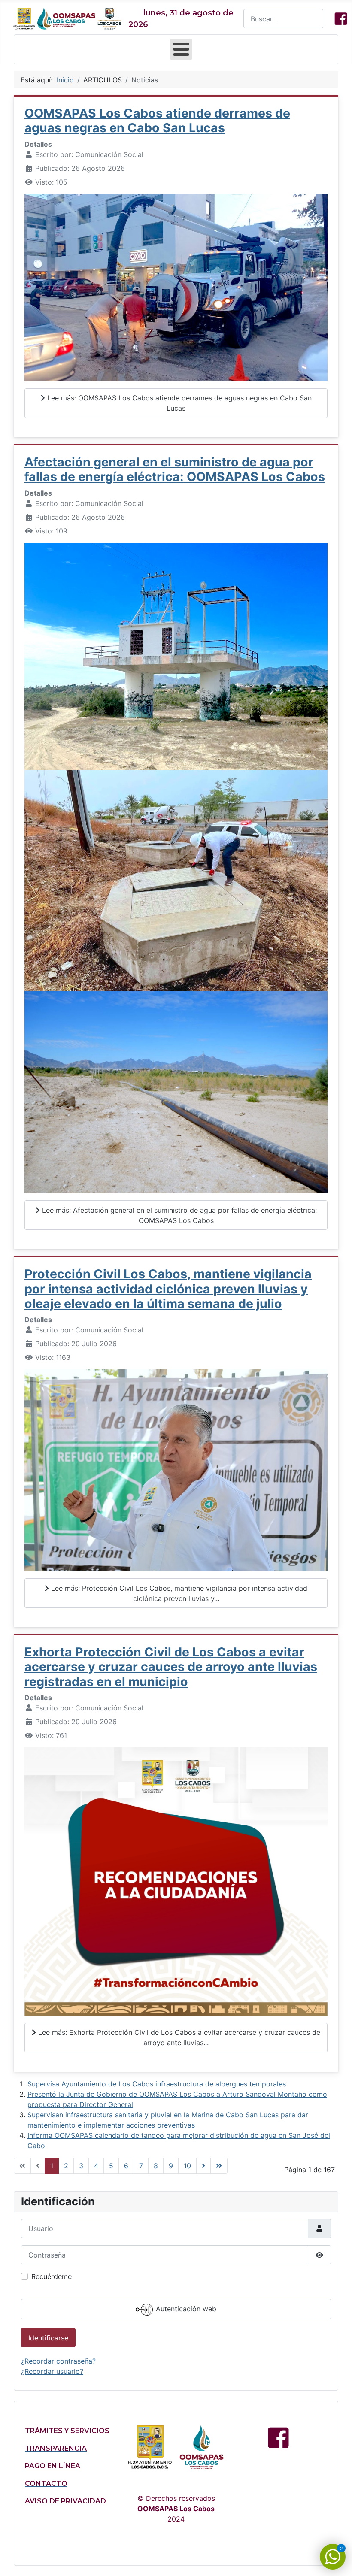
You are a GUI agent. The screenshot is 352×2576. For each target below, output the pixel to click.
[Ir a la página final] (219, 2166)
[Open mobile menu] (181, 49)
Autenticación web (185, 2309)
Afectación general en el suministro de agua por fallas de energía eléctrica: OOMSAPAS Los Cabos (175, 469)
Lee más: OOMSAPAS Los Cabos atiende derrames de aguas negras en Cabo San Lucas (178, 403)
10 (187, 2166)
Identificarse (48, 2338)
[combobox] (283, 19)
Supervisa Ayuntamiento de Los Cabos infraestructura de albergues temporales (157, 2084)
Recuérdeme (52, 2276)
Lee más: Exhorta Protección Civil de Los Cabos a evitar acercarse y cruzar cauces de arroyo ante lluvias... (178, 2037)
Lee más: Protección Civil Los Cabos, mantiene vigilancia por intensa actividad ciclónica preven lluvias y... (178, 1593)
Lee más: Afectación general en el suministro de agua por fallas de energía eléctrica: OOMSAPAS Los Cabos (178, 1215)
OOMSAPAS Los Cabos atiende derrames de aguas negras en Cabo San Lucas (157, 120)
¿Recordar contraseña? (58, 2361)
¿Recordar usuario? (52, 2371)
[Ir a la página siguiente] (203, 2166)
